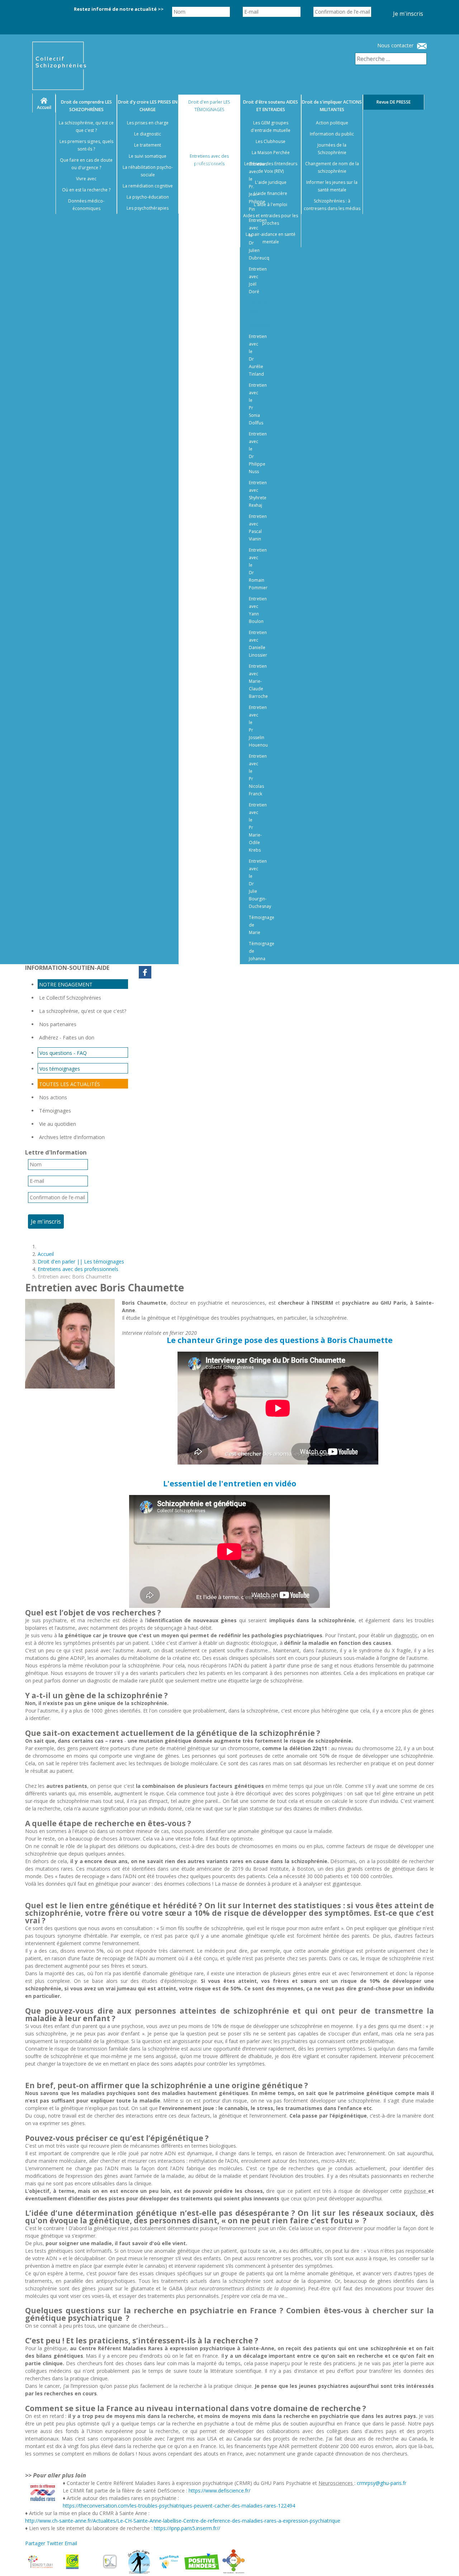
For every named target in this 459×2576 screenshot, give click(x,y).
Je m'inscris (408, 14)
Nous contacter (395, 45)
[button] (445, 2562)
